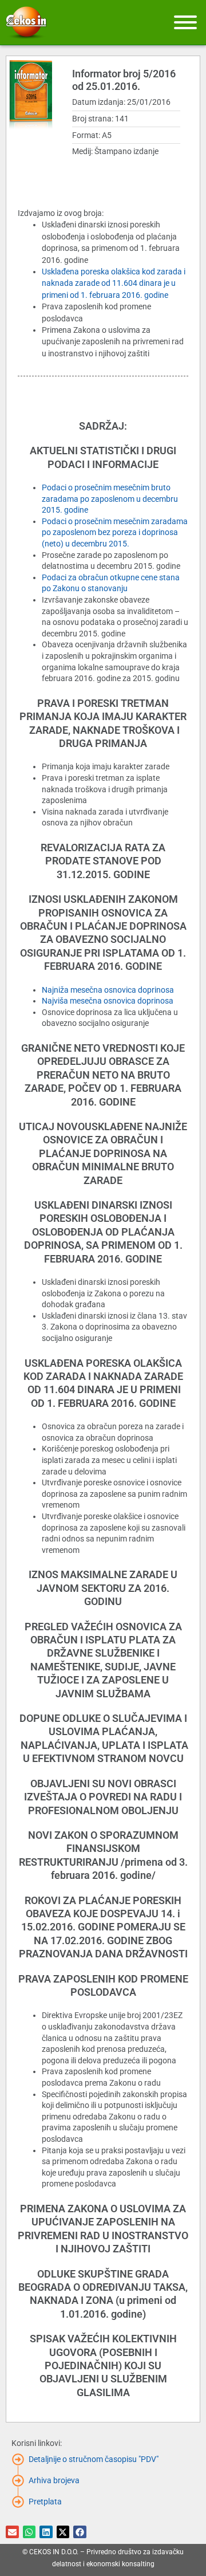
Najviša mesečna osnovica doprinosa (108, 1001)
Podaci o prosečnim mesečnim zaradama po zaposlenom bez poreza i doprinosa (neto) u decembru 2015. (115, 532)
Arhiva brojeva (54, 2480)
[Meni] (185, 22)
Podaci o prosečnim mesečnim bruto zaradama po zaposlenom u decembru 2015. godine (110, 499)
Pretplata (45, 2502)
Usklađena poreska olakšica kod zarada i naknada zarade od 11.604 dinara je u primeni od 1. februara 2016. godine (114, 283)
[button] (12, 2532)
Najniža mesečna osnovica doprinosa (108, 990)
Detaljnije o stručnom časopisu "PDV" (94, 2459)
